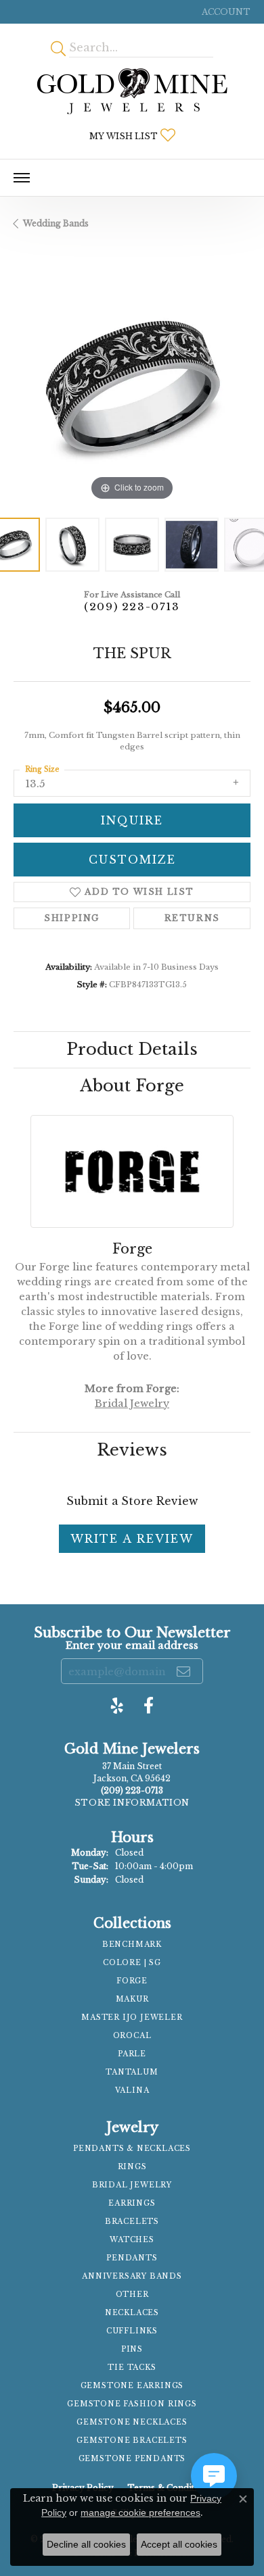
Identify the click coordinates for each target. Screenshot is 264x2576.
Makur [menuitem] (132, 1999)
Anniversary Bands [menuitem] (132, 2276)
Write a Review (132, 1539)
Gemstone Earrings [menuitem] (132, 2386)
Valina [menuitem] (132, 2090)
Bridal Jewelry (132, 1404)
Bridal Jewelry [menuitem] (132, 2185)
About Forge (132, 1086)
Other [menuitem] (132, 2295)
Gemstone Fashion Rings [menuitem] (132, 2404)
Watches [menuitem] (132, 2240)
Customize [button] (132, 860)
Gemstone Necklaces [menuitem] (132, 2422)
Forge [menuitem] (132, 1981)
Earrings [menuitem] (132, 2203)
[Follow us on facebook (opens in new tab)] (149, 1706)
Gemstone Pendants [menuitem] (132, 2459)
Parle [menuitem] (132, 2054)
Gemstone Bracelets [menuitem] (132, 2441)
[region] (132, 386)
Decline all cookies (86, 2544)
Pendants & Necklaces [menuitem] (132, 2149)
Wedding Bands (56, 223)
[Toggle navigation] (22, 178)
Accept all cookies (179, 2544)
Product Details (132, 1049)
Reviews (132, 1450)
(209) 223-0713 (132, 606)
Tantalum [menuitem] (132, 2072)
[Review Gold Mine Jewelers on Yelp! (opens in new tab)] (117, 1706)
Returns (192, 918)
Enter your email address (132, 1645)
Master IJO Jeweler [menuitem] (132, 2017)
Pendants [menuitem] (132, 2258)
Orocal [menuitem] (132, 2036)
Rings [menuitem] (132, 2167)
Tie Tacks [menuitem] (132, 2368)
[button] (225, 12)
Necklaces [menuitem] (132, 2313)
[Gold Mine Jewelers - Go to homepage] (132, 91)
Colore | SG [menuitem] (132, 1963)
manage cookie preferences (140, 2512)
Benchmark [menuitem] (132, 1945)
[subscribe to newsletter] (184, 1671)
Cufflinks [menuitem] (132, 2331)
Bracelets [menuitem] (132, 2222)
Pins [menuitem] (132, 2349)
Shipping (72, 918)
